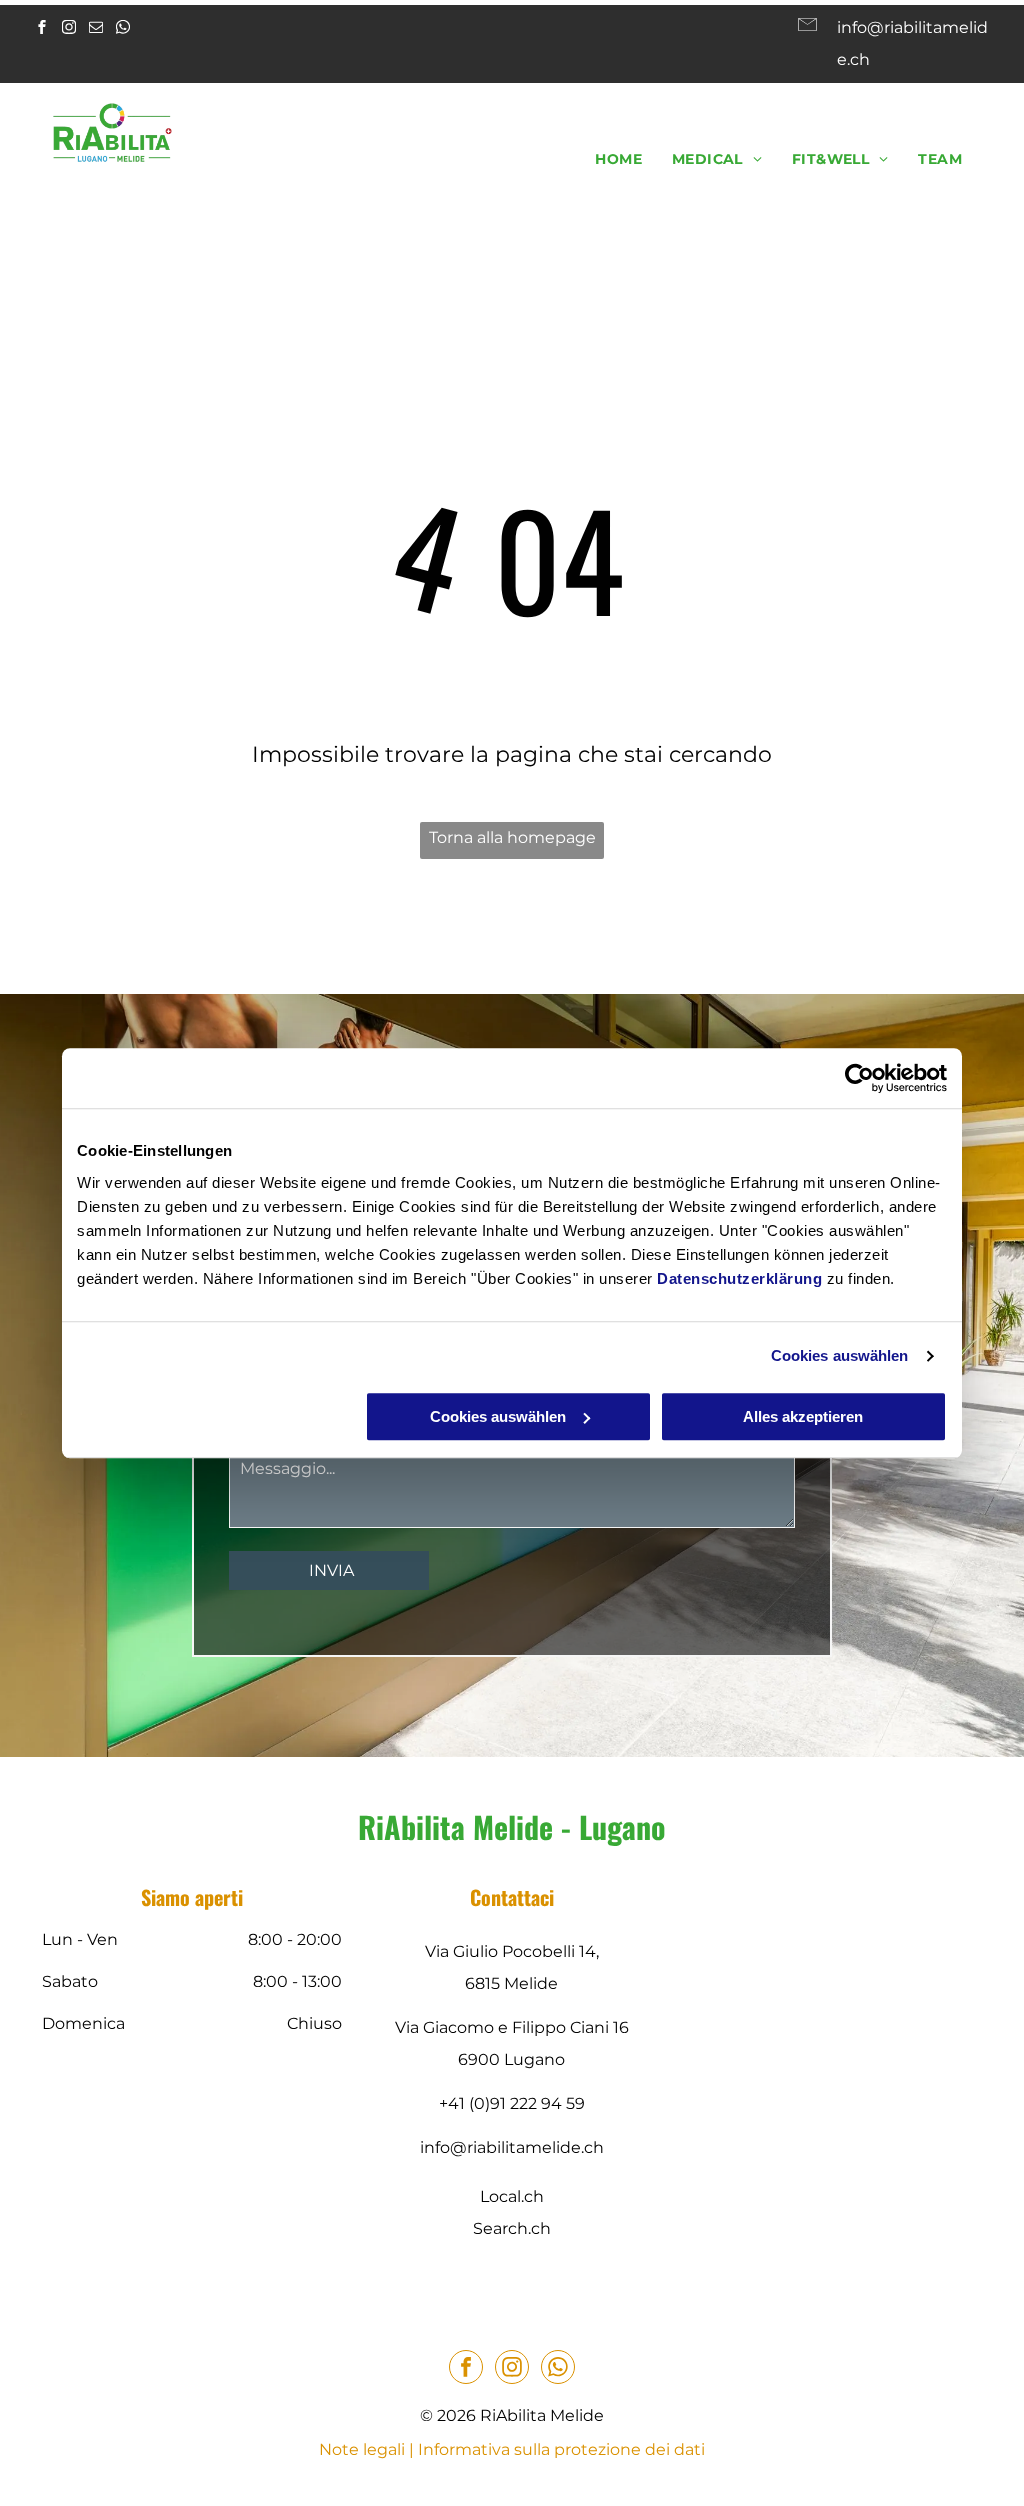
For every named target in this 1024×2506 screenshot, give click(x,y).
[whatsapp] (123, 29)
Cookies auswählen (840, 1355)
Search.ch (512, 2228)
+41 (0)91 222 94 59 (512, 2103)
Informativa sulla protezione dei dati (561, 2449)
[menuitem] (618, 159)
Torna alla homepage (512, 837)
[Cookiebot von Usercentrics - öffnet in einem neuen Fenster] (859, 1078)
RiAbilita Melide (455, 1826)
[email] (96, 29)
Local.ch (512, 2196)
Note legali (362, 2449)
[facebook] (42, 29)
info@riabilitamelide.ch (512, 2147)
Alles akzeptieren (803, 1416)
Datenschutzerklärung (739, 1278)
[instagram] (69, 29)
